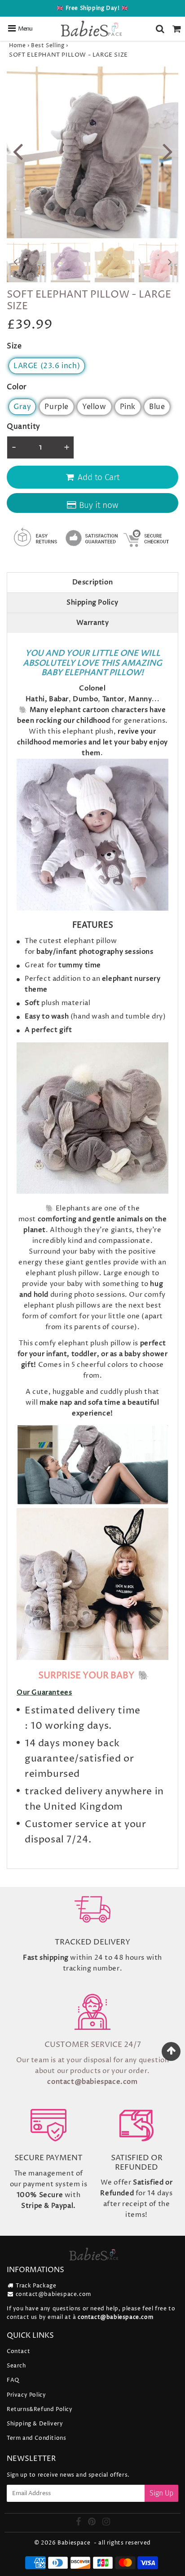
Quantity (24, 427)
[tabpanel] (26, 262)
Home (17, 46)
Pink (128, 407)
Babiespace (74, 2543)
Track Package (36, 2286)
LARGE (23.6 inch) (47, 366)
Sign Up (161, 2493)
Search (16, 2366)
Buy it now (99, 505)
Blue (157, 407)
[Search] (160, 29)
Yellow (94, 407)
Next (167, 150)
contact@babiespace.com (53, 2294)
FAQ (13, 2380)
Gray (22, 407)
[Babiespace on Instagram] (106, 2523)
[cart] (177, 29)
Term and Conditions (36, 2438)
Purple (57, 407)
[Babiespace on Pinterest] (93, 2523)
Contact (18, 2351)
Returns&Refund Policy (40, 2409)
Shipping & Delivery (35, 2424)
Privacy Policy (26, 2395)
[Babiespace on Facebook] (79, 2523)
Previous (18, 150)
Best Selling (48, 46)
